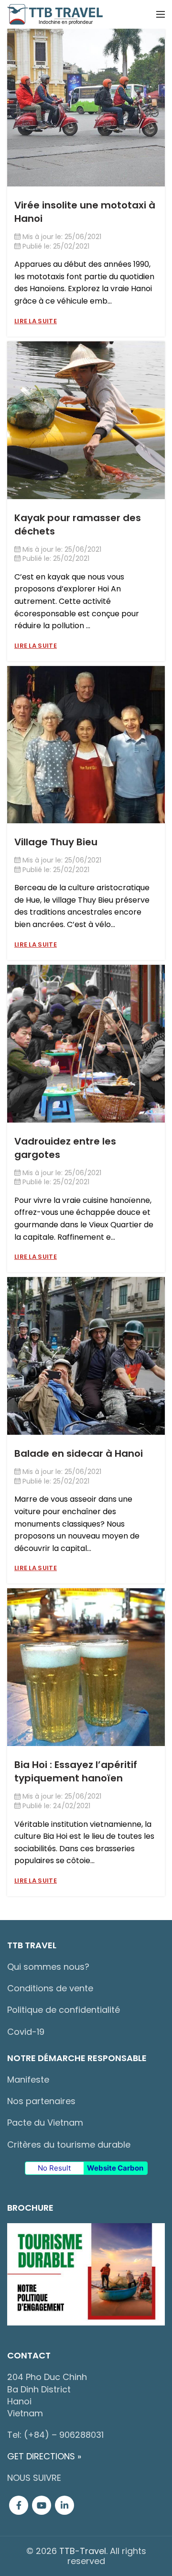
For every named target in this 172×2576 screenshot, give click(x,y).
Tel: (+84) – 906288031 (55, 2435)
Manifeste (28, 2079)
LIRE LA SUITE (36, 321)
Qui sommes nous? (48, 1967)
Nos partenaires (41, 2101)
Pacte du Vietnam (45, 2123)
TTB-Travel (83, 2551)
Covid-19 (26, 2032)
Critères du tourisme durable (69, 2145)
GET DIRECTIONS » (44, 2456)
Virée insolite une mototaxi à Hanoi (85, 212)
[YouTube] (42, 2505)
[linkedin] (64, 2505)
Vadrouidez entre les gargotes (65, 1148)
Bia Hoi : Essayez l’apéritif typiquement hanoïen (76, 1771)
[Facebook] (19, 2505)
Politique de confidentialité (64, 2010)
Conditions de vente (50, 1988)
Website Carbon (115, 2168)
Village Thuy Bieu (56, 842)
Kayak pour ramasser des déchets (78, 524)
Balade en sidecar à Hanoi (79, 1453)
